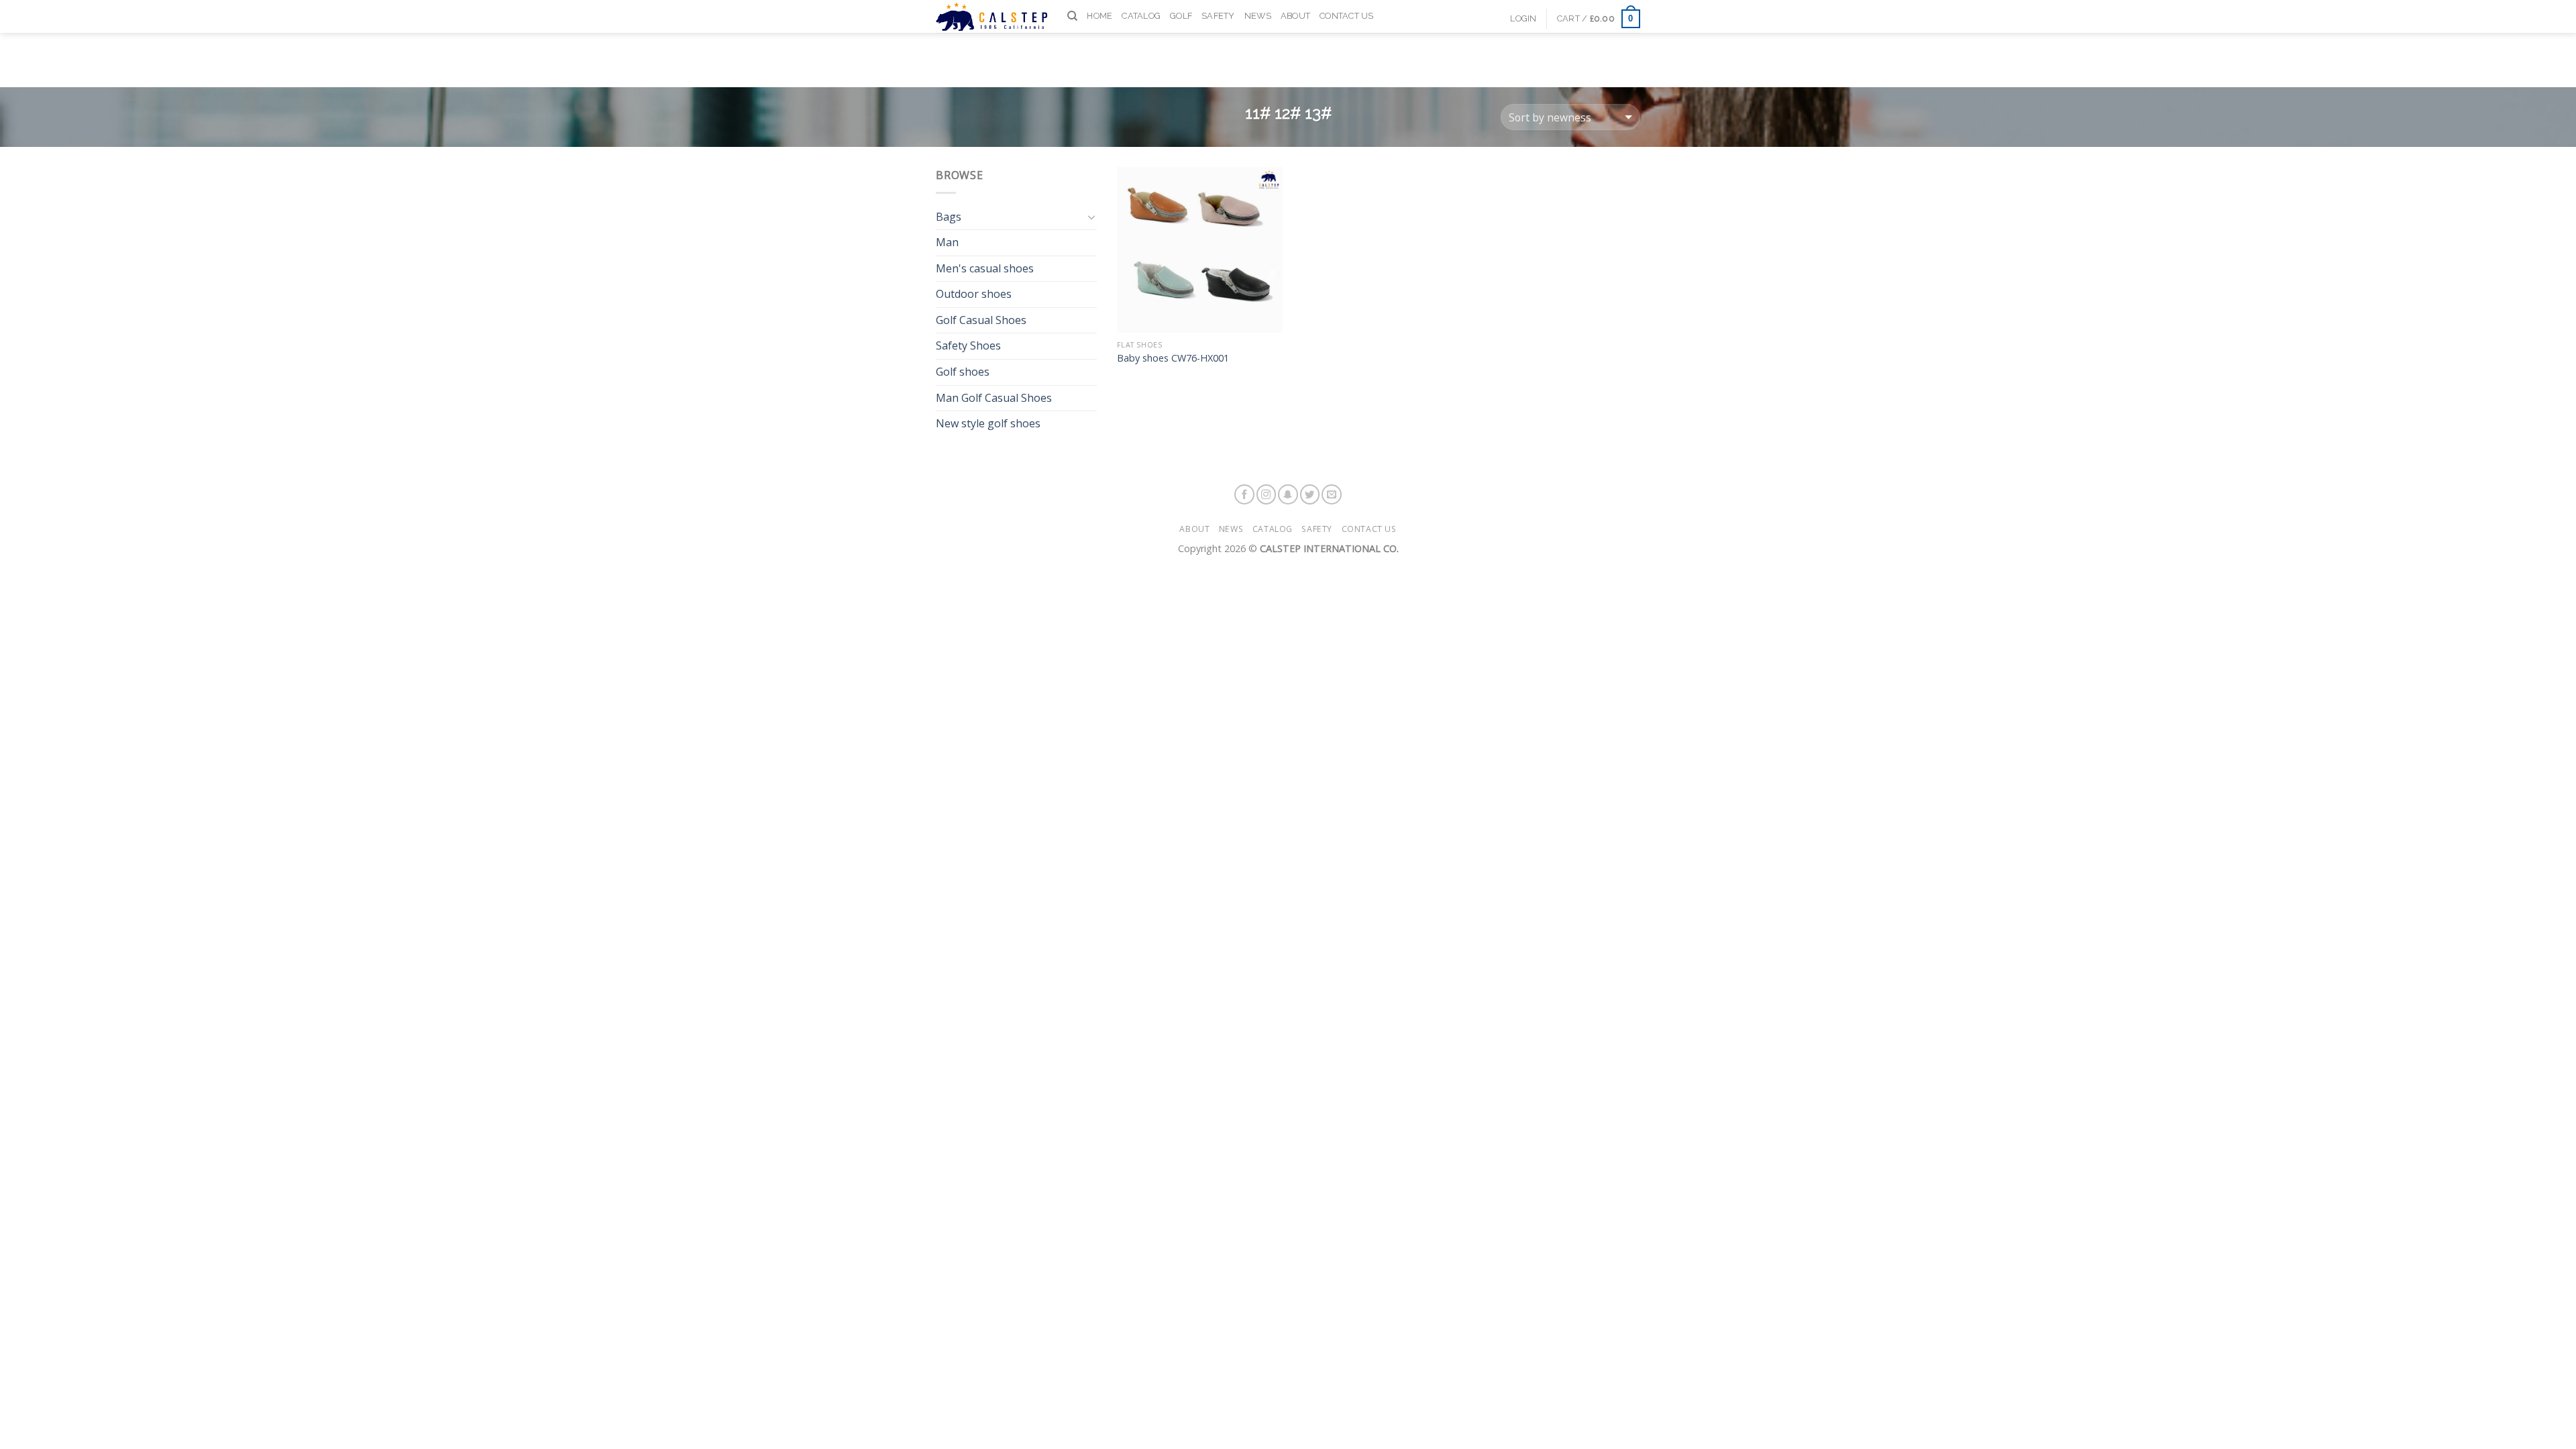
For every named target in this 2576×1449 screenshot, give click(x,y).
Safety (1218, 16)
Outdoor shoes (974, 294)
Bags (949, 217)
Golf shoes (963, 372)
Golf (1181, 16)
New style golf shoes (988, 423)
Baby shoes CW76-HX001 (1173, 358)
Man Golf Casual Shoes (994, 398)
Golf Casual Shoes (981, 320)
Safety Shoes (968, 345)
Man (947, 242)
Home (1099, 16)
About (1295, 16)
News (1258, 16)
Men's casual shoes (985, 268)
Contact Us (1347, 16)
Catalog (1141, 16)
